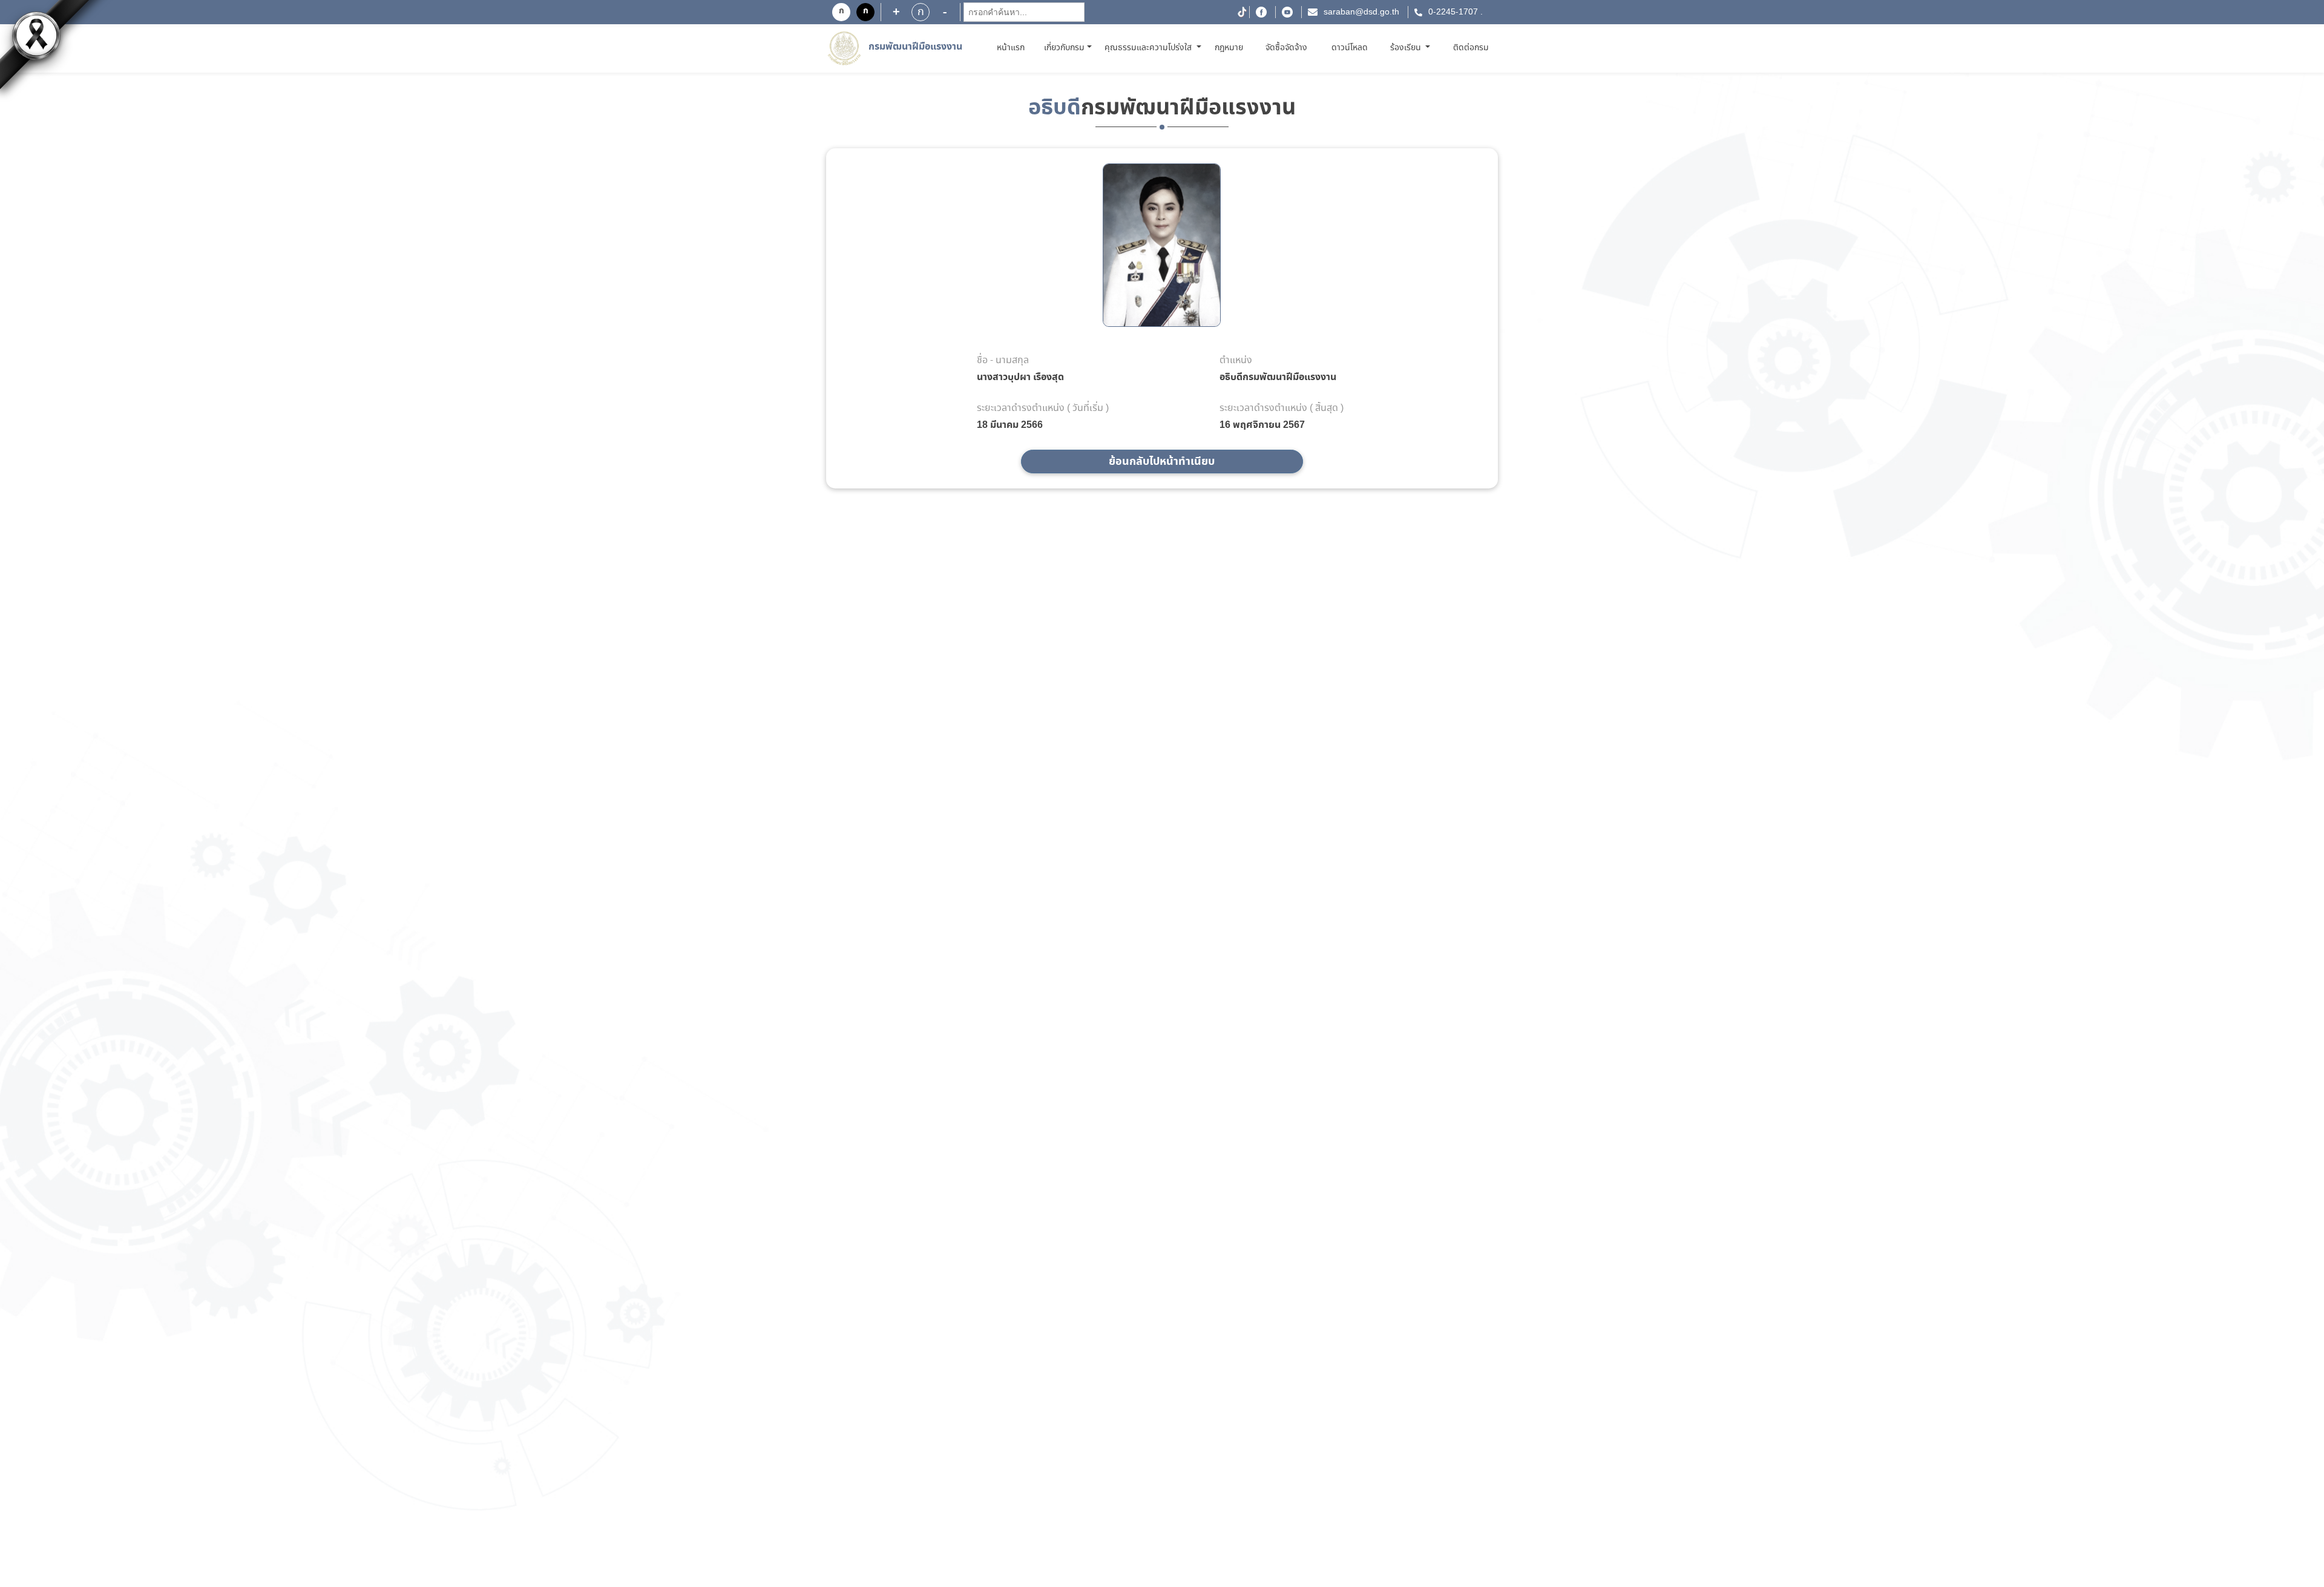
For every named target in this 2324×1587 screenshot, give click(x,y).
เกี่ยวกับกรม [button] (1064, 48)
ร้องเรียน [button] (1407, 48)
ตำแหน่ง (1236, 361)
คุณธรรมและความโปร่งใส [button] (1149, 48)
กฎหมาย (1229, 48)
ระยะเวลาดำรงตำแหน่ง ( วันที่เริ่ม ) (1043, 409)
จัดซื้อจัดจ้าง (1286, 48)
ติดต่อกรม (1471, 48)
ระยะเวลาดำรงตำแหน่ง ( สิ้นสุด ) (1282, 409)
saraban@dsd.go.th (1361, 12)
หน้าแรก (1013, 48)
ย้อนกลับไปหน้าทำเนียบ (1162, 462)
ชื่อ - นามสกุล (1003, 361)
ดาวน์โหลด (1350, 48)
